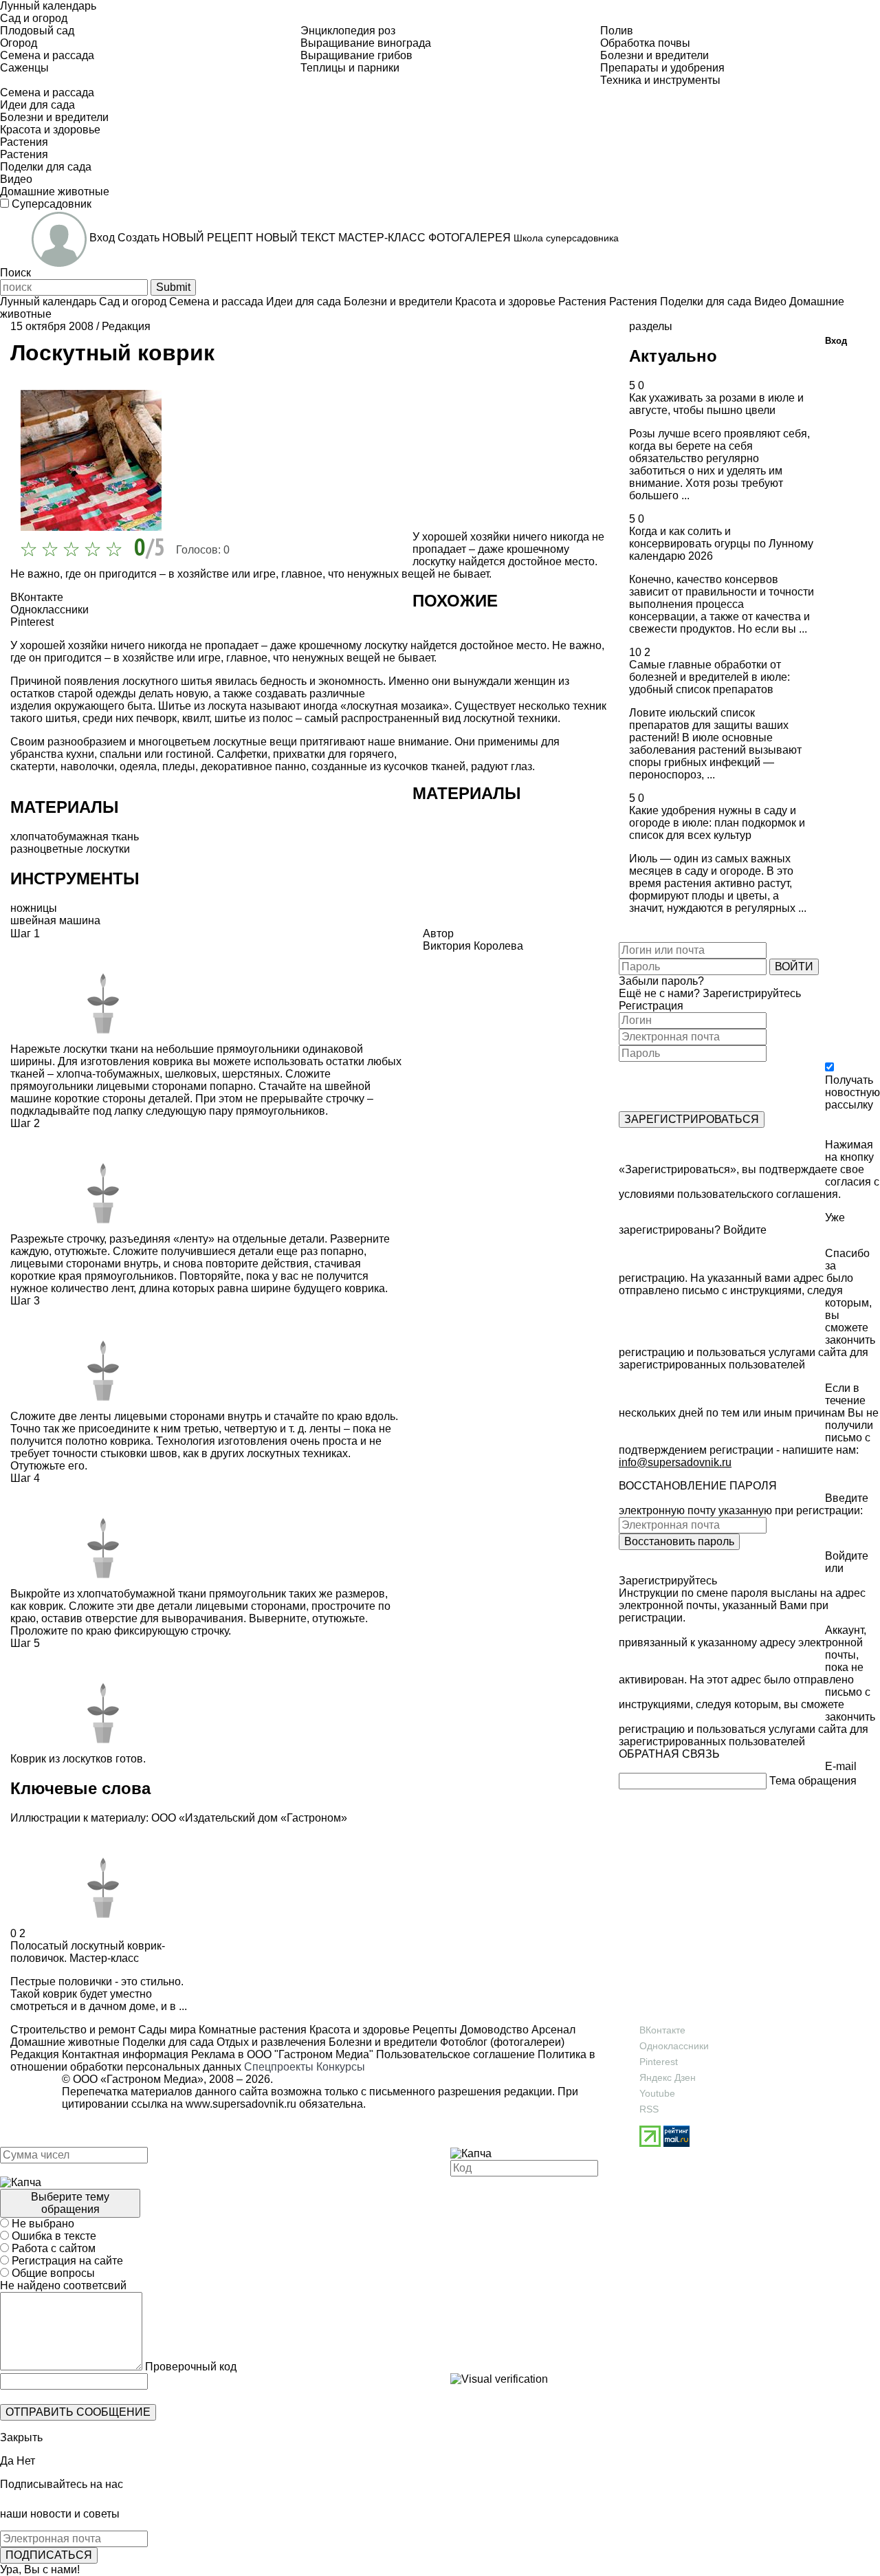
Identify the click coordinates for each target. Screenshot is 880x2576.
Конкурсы (341, 2067)
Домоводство (493, 2030)
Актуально (673, 356)
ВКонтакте (662, 2030)
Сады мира (166, 2030)
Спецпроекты (279, 2067)
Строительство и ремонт (73, 2030)
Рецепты (433, 2030)
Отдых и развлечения (270, 2042)
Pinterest (659, 2062)
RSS (649, 2109)
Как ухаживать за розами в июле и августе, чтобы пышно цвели (716, 404)
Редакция (126, 326)
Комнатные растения (251, 2030)
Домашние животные (65, 2042)
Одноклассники (674, 2046)
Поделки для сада (167, 2042)
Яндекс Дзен (668, 2077)
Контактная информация (125, 2054)
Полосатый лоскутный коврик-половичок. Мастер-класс (88, 1952)
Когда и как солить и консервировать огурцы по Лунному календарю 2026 (721, 544)
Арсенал (552, 2030)
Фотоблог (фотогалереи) (501, 2042)
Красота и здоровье (358, 2030)
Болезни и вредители (382, 2042)
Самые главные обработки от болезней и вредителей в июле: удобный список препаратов (709, 677)
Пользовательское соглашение (455, 2054)
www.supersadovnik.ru (241, 2104)
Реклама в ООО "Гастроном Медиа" (282, 2054)
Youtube (657, 2093)
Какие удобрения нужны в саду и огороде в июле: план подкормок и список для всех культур (717, 823)
